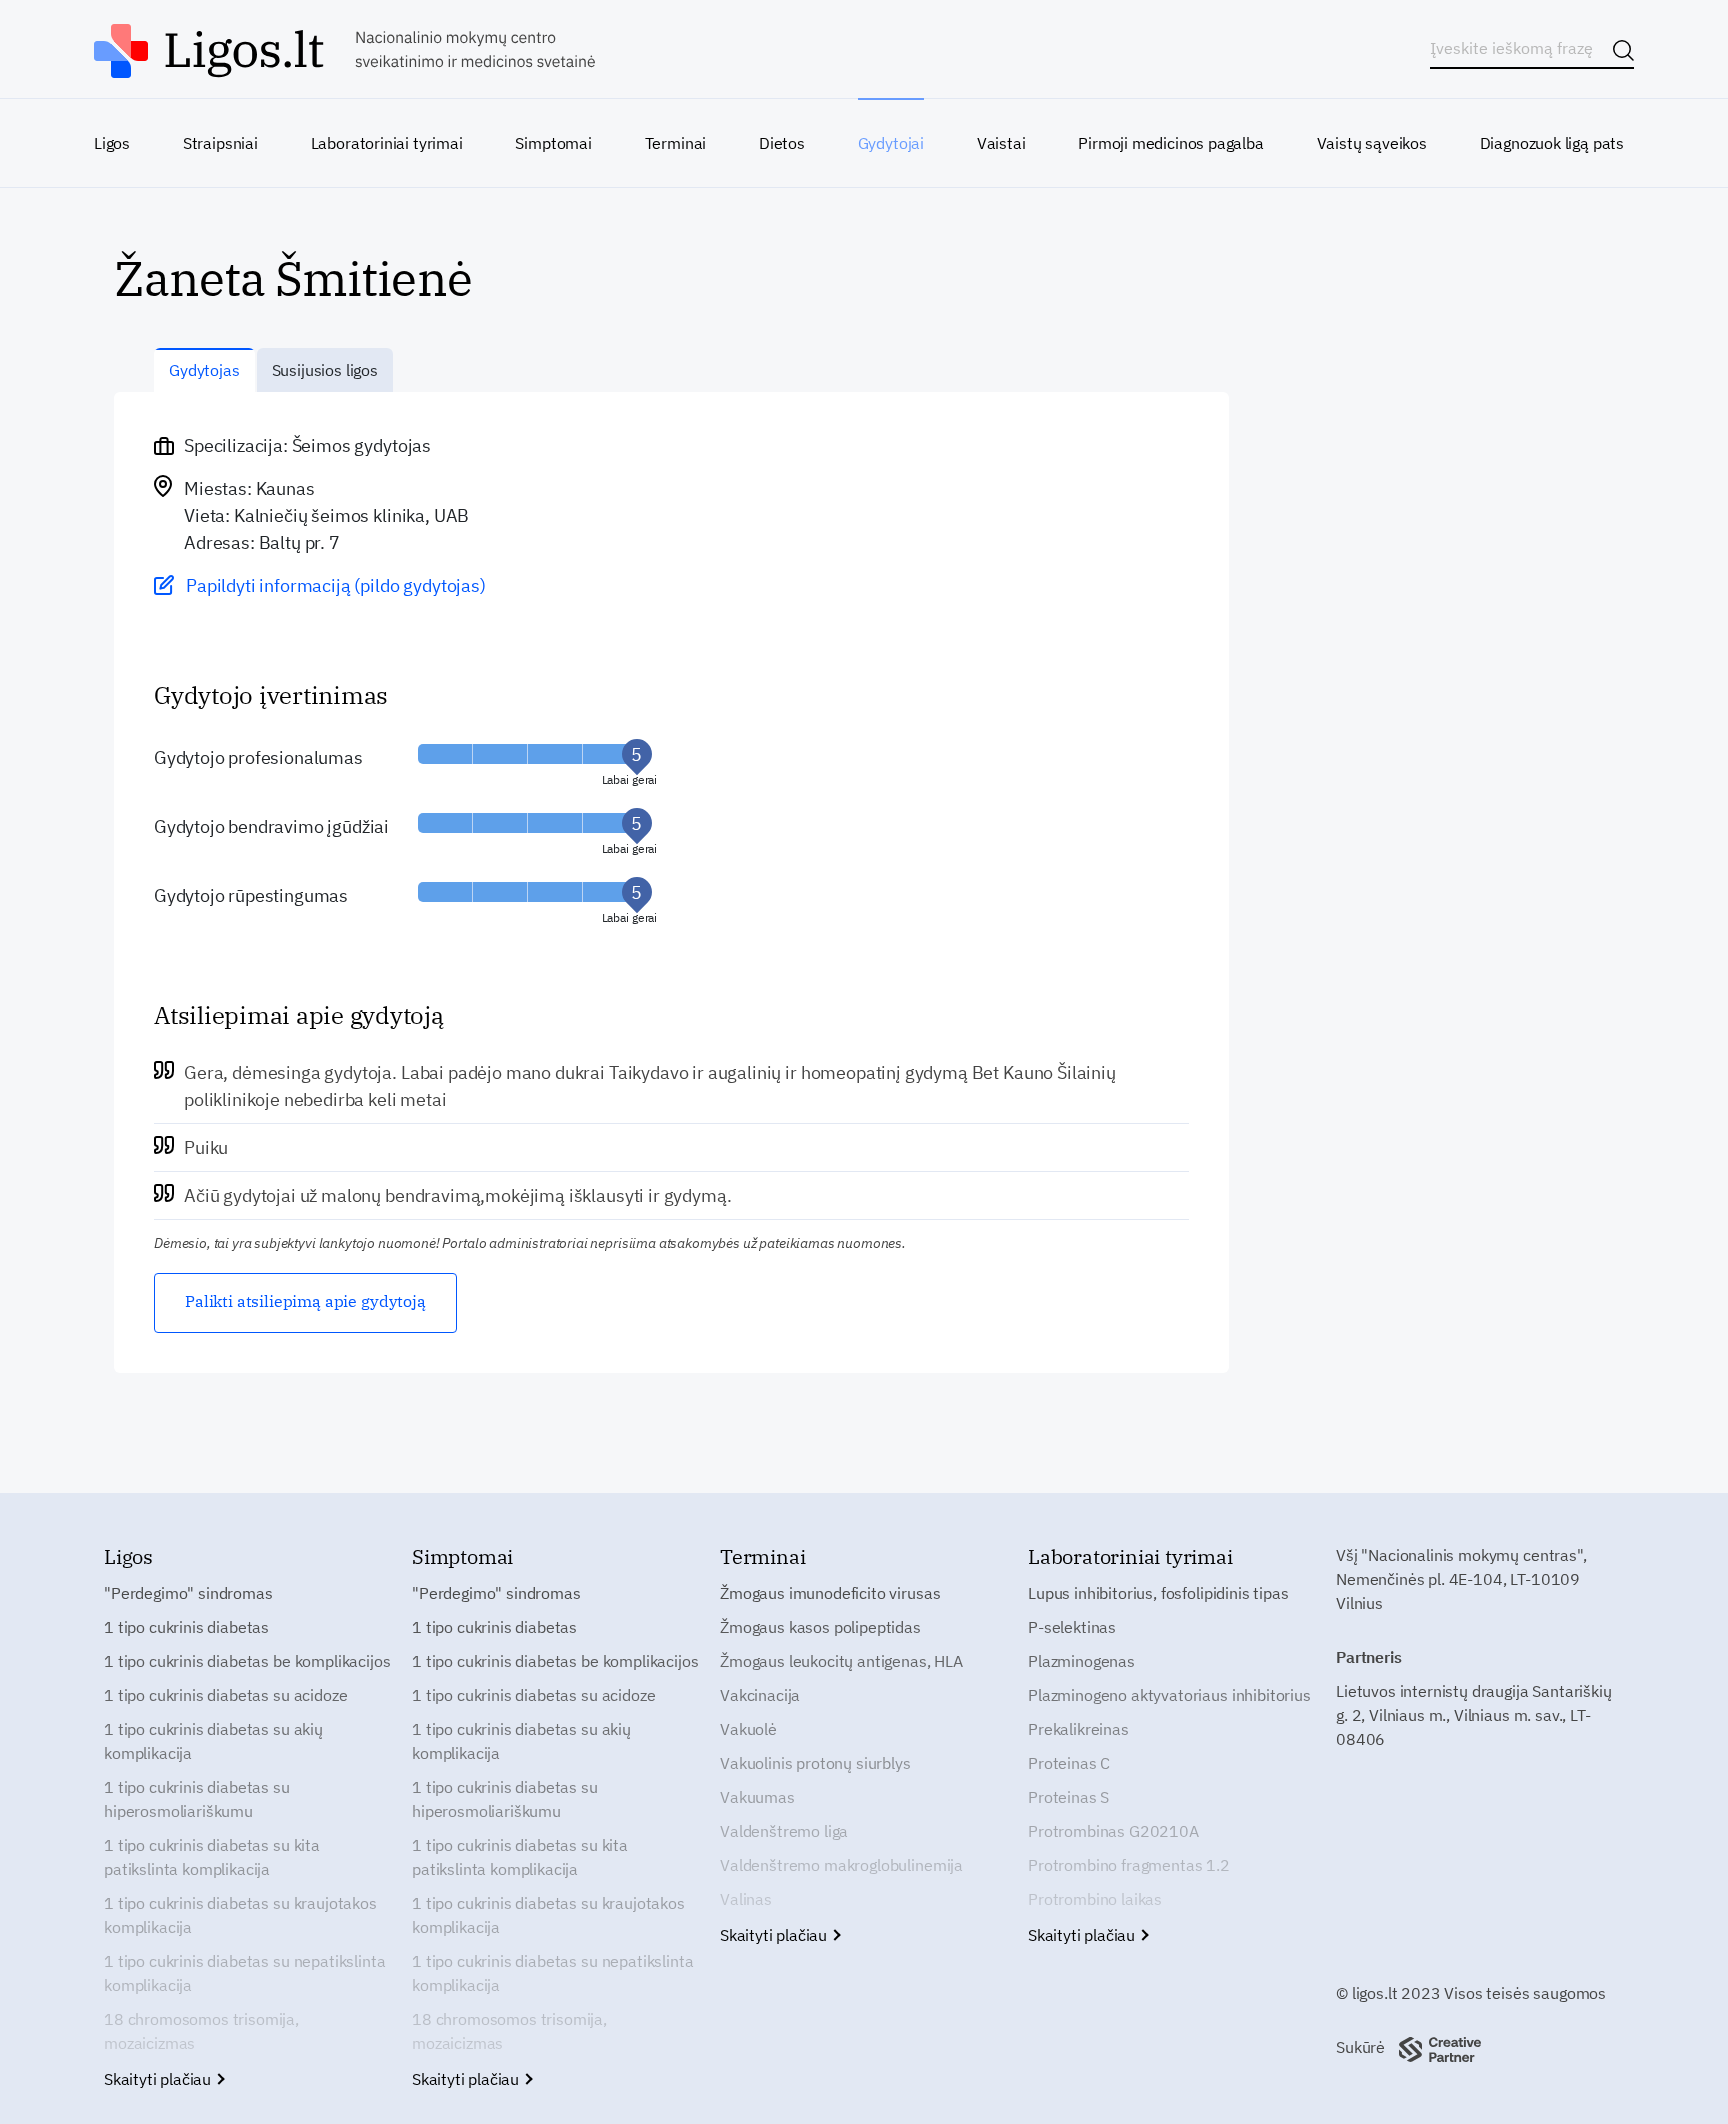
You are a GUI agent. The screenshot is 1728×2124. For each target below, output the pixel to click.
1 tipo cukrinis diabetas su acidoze (225, 1695)
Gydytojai (891, 143)
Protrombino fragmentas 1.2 (1129, 1865)
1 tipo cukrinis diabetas (186, 1627)
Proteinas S (1068, 1797)
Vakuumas (757, 1797)
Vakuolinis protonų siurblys (815, 1763)
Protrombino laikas (1095, 1899)
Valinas (746, 1899)
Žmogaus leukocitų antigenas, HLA (841, 1661)
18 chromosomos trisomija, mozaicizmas (201, 2031)
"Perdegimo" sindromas (188, 1593)
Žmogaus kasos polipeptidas (820, 1627)
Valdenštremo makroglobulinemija (841, 1865)
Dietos (782, 143)
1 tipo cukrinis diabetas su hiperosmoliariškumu (197, 1799)
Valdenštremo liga (784, 1831)
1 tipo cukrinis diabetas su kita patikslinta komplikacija (212, 1857)
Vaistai (1001, 143)
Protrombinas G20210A (1113, 1831)
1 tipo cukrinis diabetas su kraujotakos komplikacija (240, 1915)
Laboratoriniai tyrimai (387, 143)
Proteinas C (1069, 1763)
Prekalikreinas (1078, 1729)
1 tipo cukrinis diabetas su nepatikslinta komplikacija (244, 1973)
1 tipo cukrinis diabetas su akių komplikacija (213, 1741)
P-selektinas (1072, 1627)
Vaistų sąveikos (1372, 143)
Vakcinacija (760, 1695)
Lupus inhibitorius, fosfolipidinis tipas (1158, 1593)
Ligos (112, 143)
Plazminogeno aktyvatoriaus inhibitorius (1169, 1695)
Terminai (676, 143)
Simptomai (553, 143)
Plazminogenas (1081, 1661)
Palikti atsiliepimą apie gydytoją (305, 1301)
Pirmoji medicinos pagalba (1171, 143)
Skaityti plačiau (159, 2079)
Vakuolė (748, 1729)
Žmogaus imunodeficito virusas (830, 1593)
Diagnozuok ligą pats (1552, 143)
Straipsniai (220, 143)
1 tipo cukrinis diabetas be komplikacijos (247, 1661)
